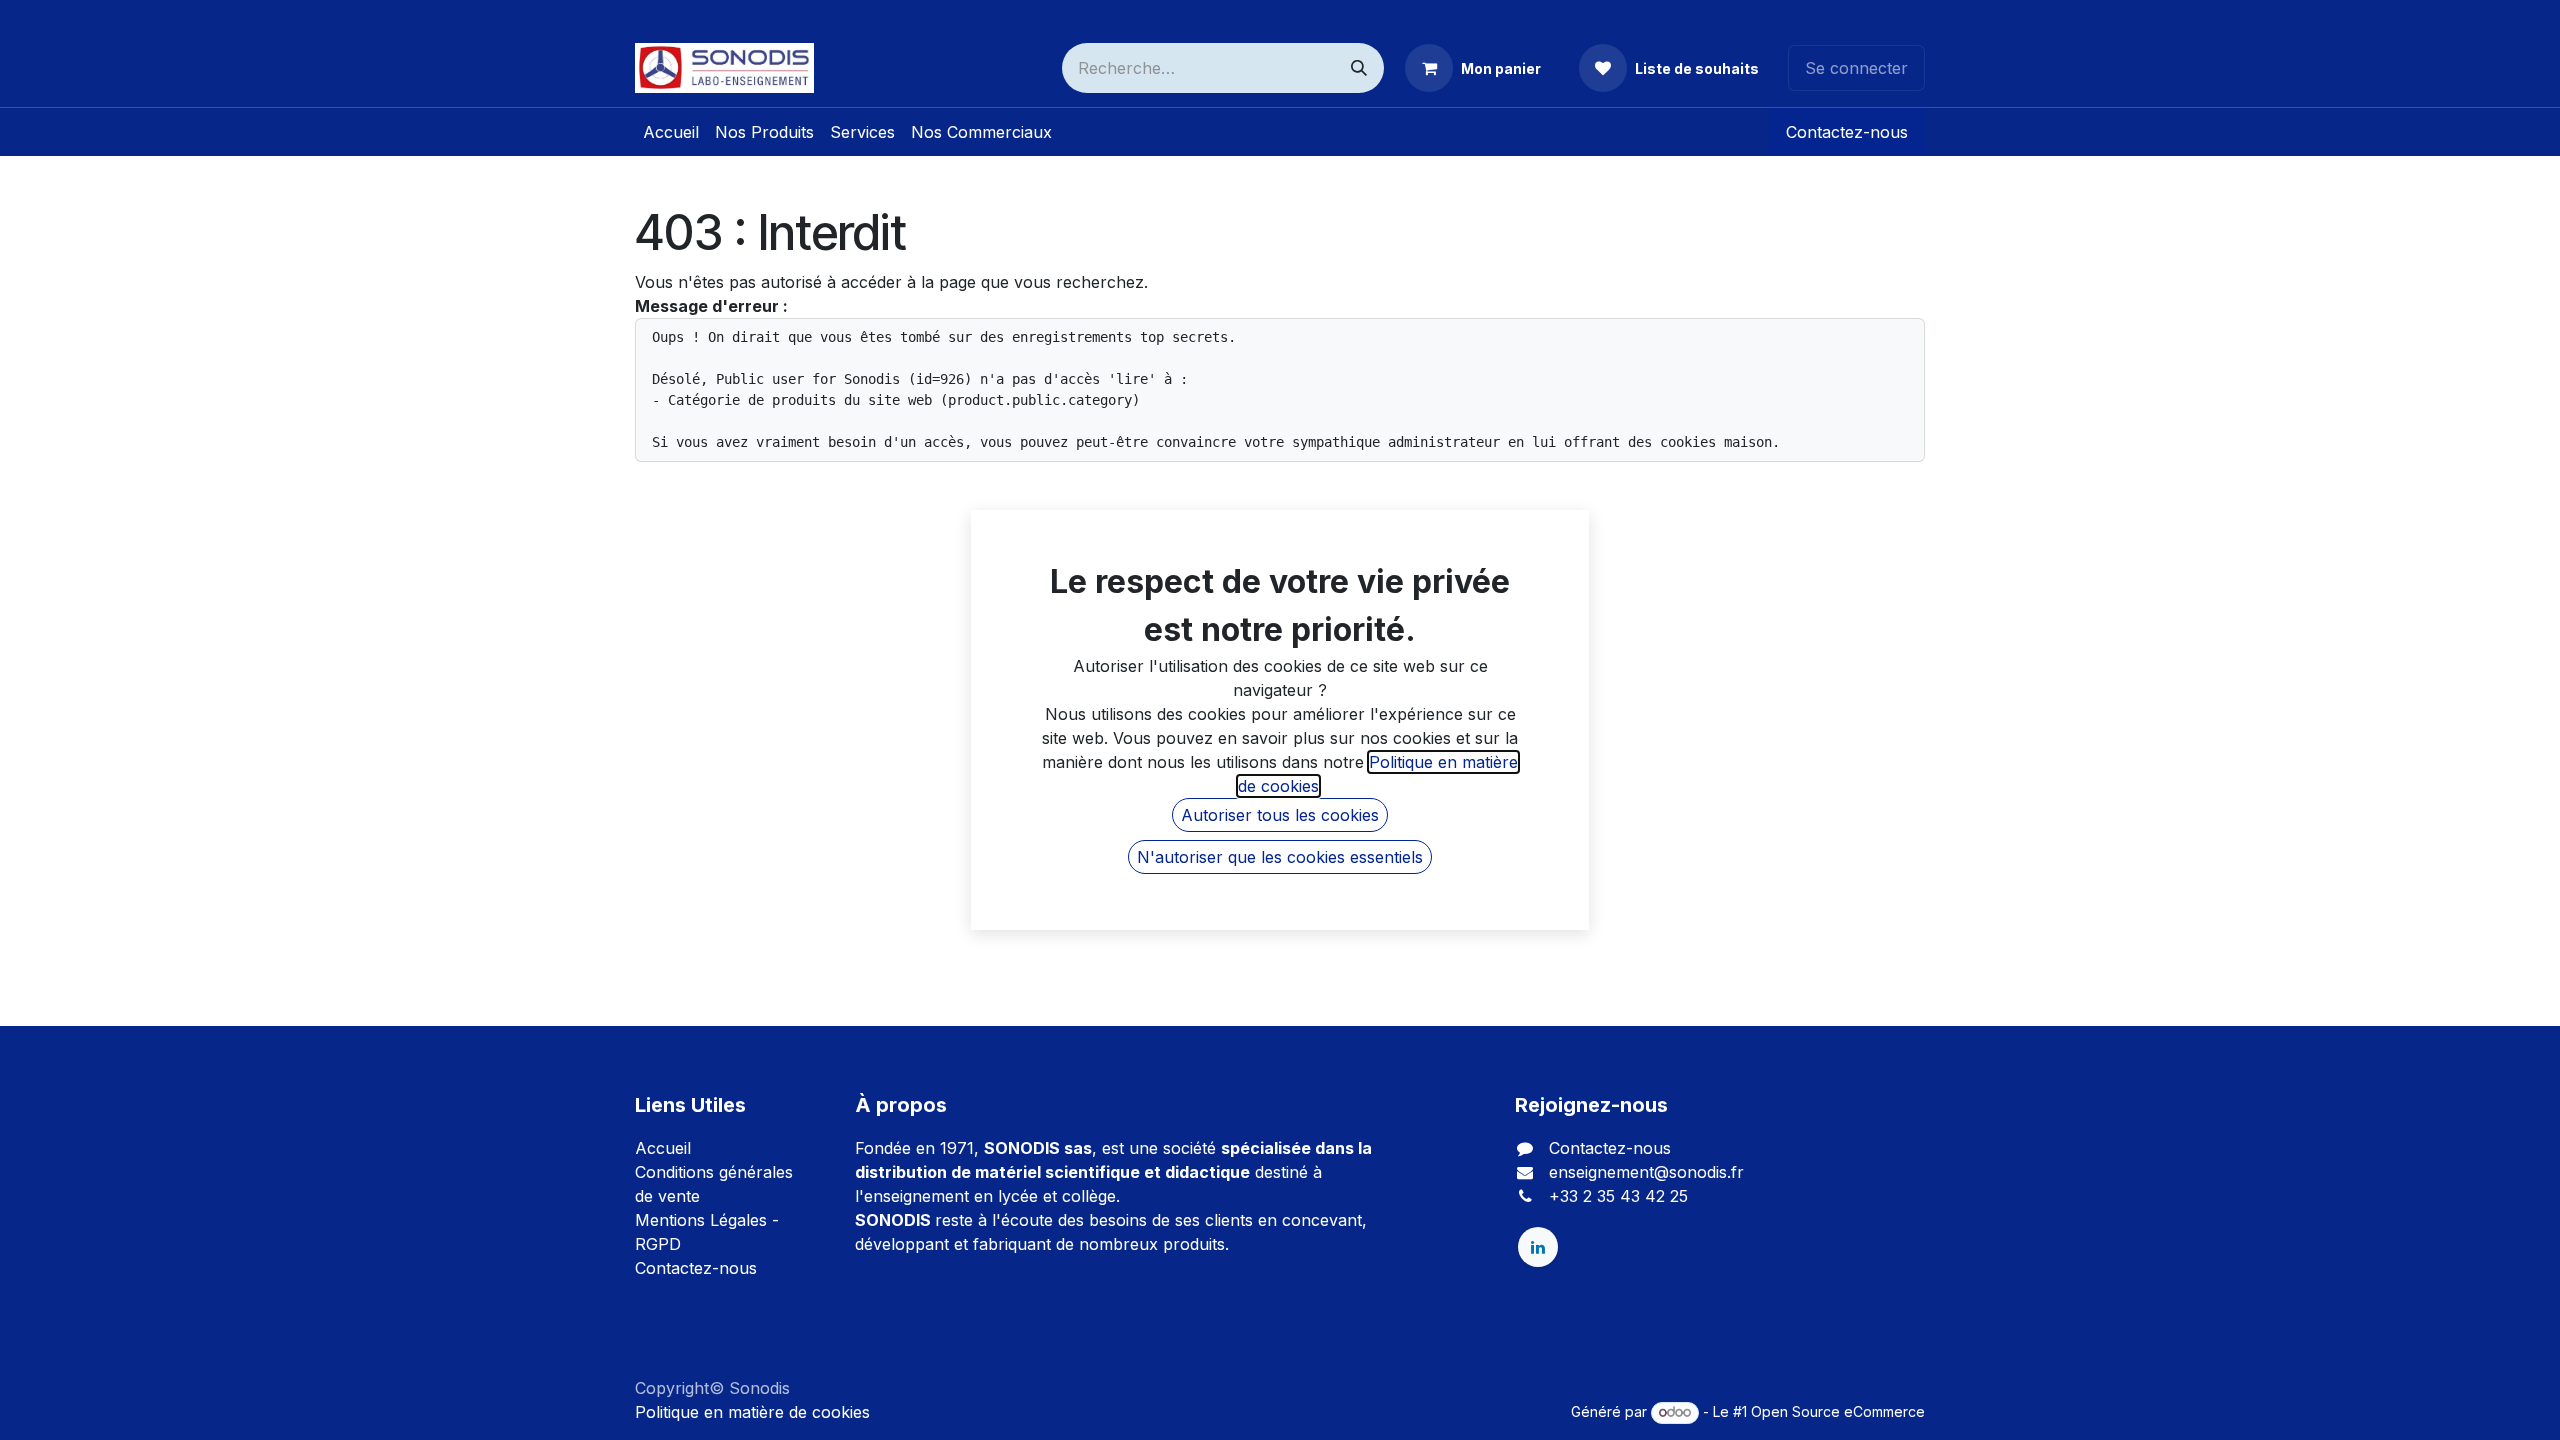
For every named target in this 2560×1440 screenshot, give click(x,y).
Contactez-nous (1847, 132)
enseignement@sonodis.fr (1646, 1172)
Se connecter (1856, 68)
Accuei (661, 1148)
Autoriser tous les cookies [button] (1280, 815)
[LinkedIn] (1538, 1247)
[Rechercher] (1359, 68)
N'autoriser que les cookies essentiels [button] (1280, 857)
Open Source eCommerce (1838, 1411)
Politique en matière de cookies (752, 1412)
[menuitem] (671, 132)
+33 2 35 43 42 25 (1618, 1196)
